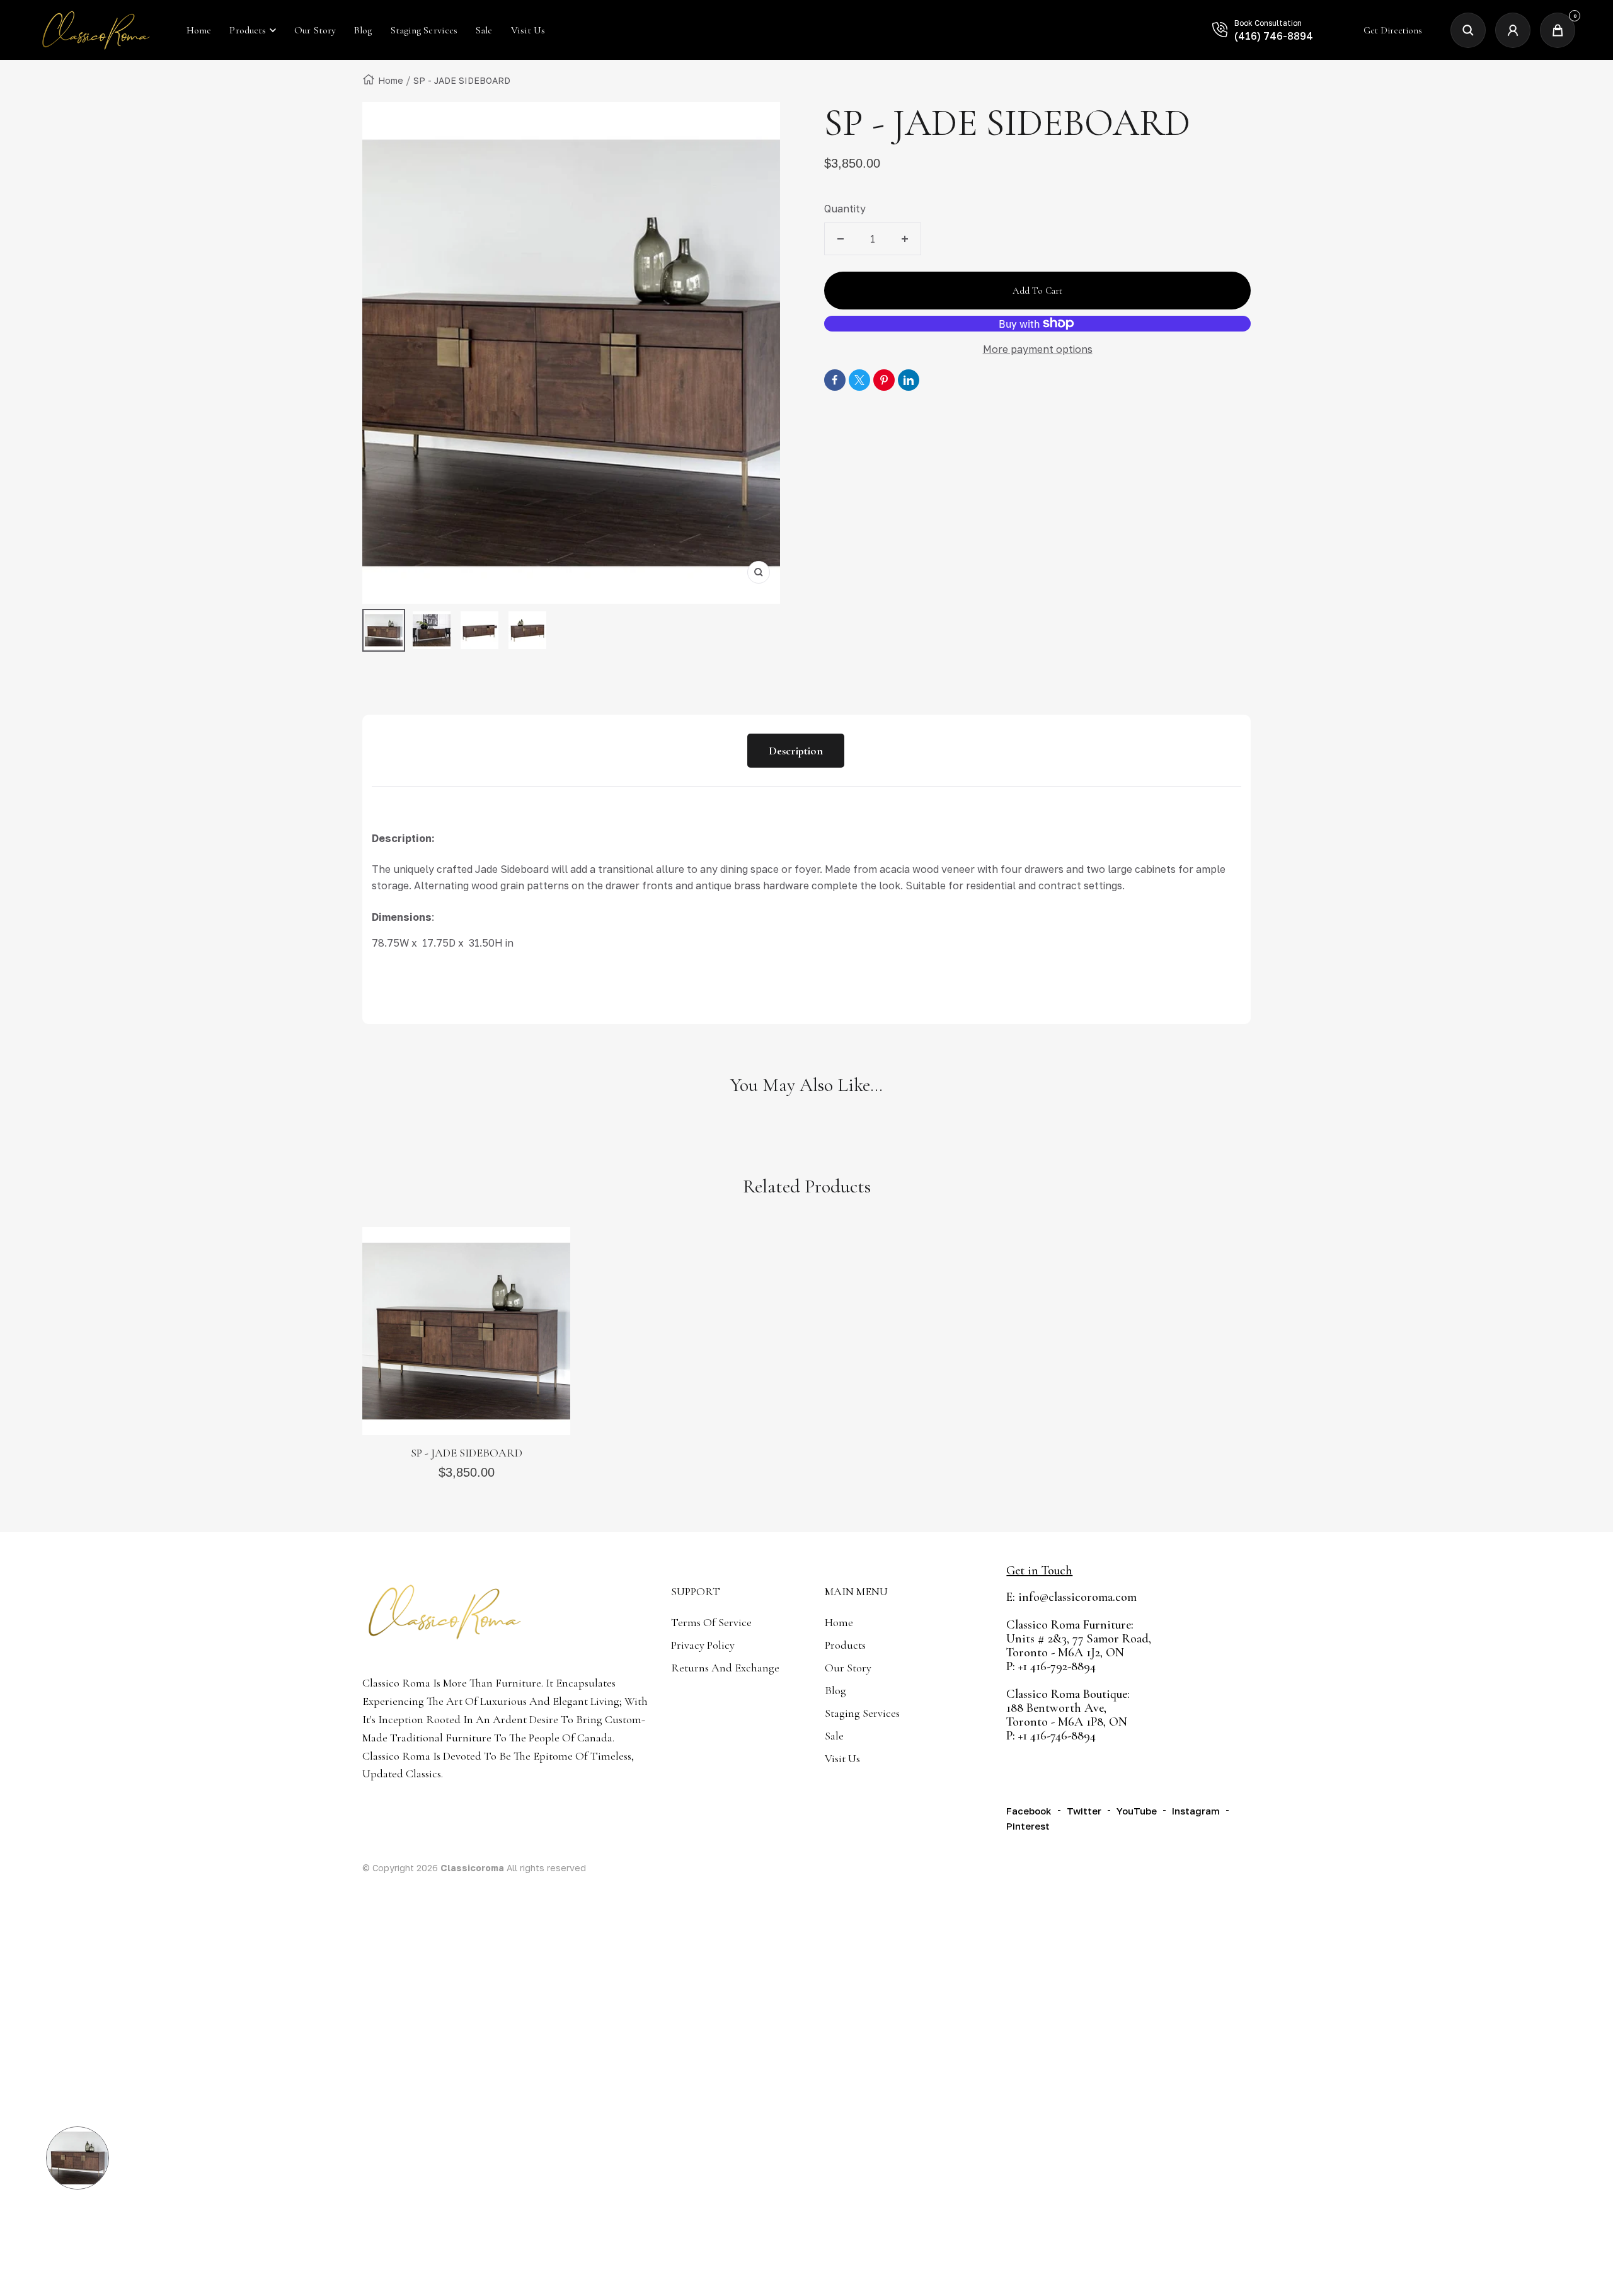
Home (391, 80)
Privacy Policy (703, 1645)
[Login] (1513, 30)
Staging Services (862, 1713)
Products (248, 30)
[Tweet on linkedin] (909, 380)
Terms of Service (711, 1622)
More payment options (1038, 349)
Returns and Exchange (725, 1668)
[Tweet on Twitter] (859, 380)
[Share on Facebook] (835, 380)
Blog (835, 1690)
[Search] (1468, 30)
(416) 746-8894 (1274, 36)
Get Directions (1393, 30)
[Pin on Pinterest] (884, 380)
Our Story (848, 1668)
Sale (834, 1736)
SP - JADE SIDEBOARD (467, 1453)
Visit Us (842, 1758)
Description (796, 751)
